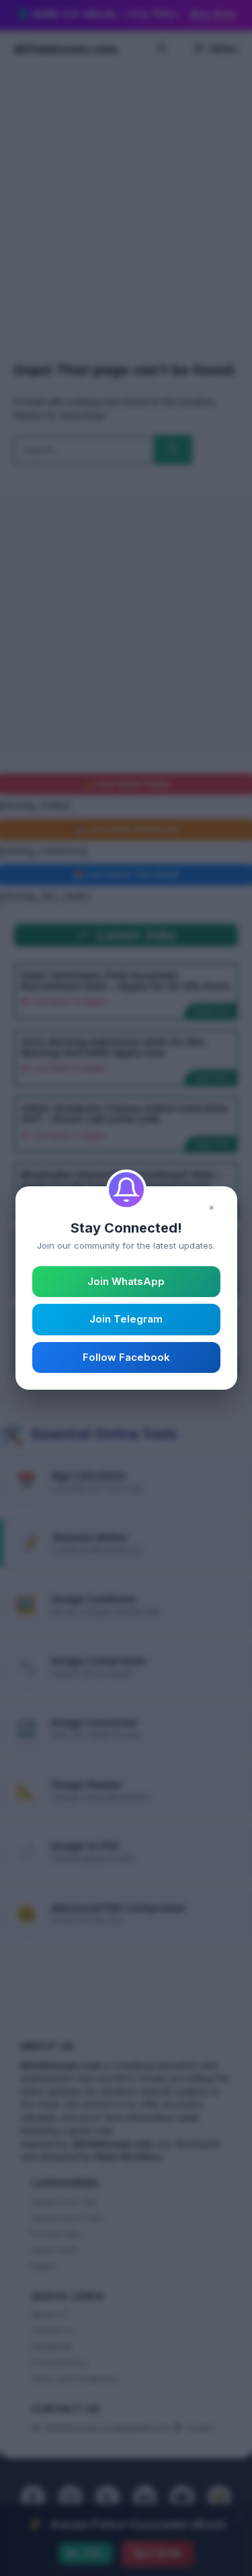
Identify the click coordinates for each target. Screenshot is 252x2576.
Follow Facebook (126, 1357)
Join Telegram (126, 1319)
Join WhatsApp (126, 1281)
